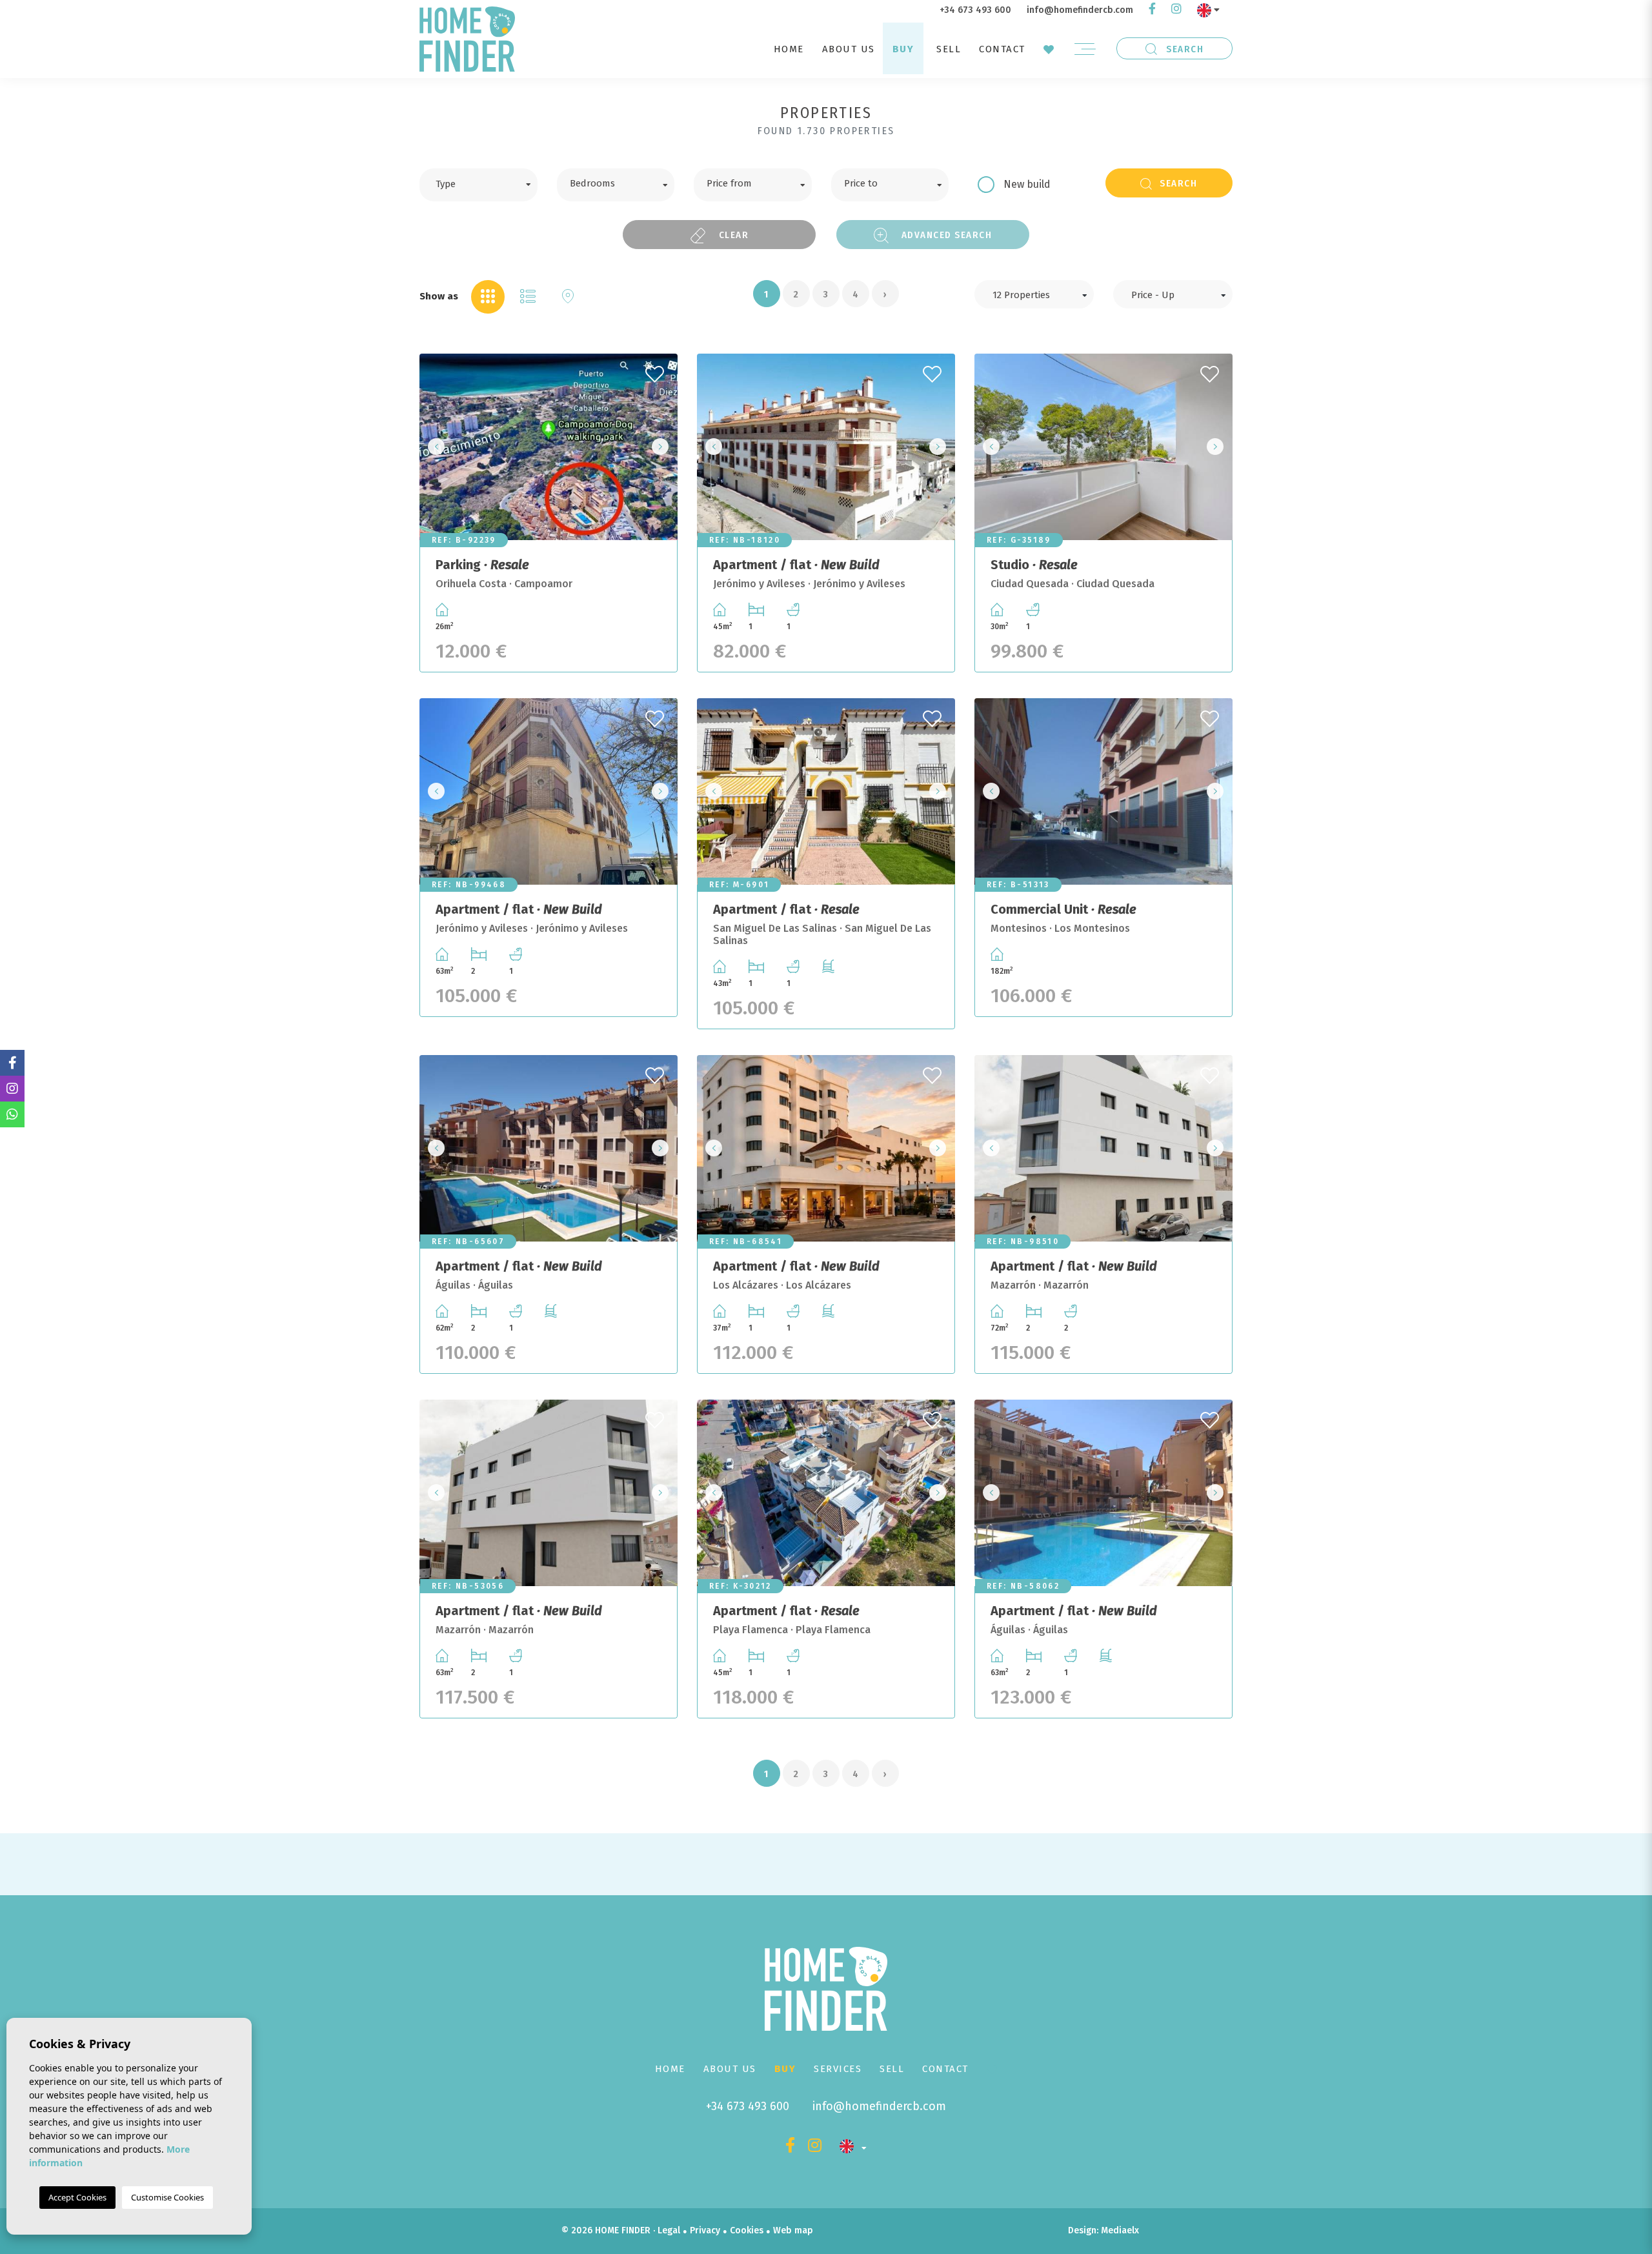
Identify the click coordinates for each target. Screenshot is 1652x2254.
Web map (793, 2230)
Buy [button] (903, 49)
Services (838, 2069)
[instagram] (1176, 10)
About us (849, 49)
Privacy (705, 2230)
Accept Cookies (77, 2197)
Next (664, 447)
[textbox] (488, 183)
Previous (433, 447)
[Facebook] (1152, 10)
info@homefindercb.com (1080, 10)
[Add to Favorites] (656, 370)
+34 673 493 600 (975, 10)
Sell (949, 49)
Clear (732, 235)
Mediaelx (1120, 2230)
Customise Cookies (167, 2197)
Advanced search (945, 235)
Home (789, 49)
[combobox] (478, 185)
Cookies (747, 2230)
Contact (1002, 49)
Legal (669, 2230)
